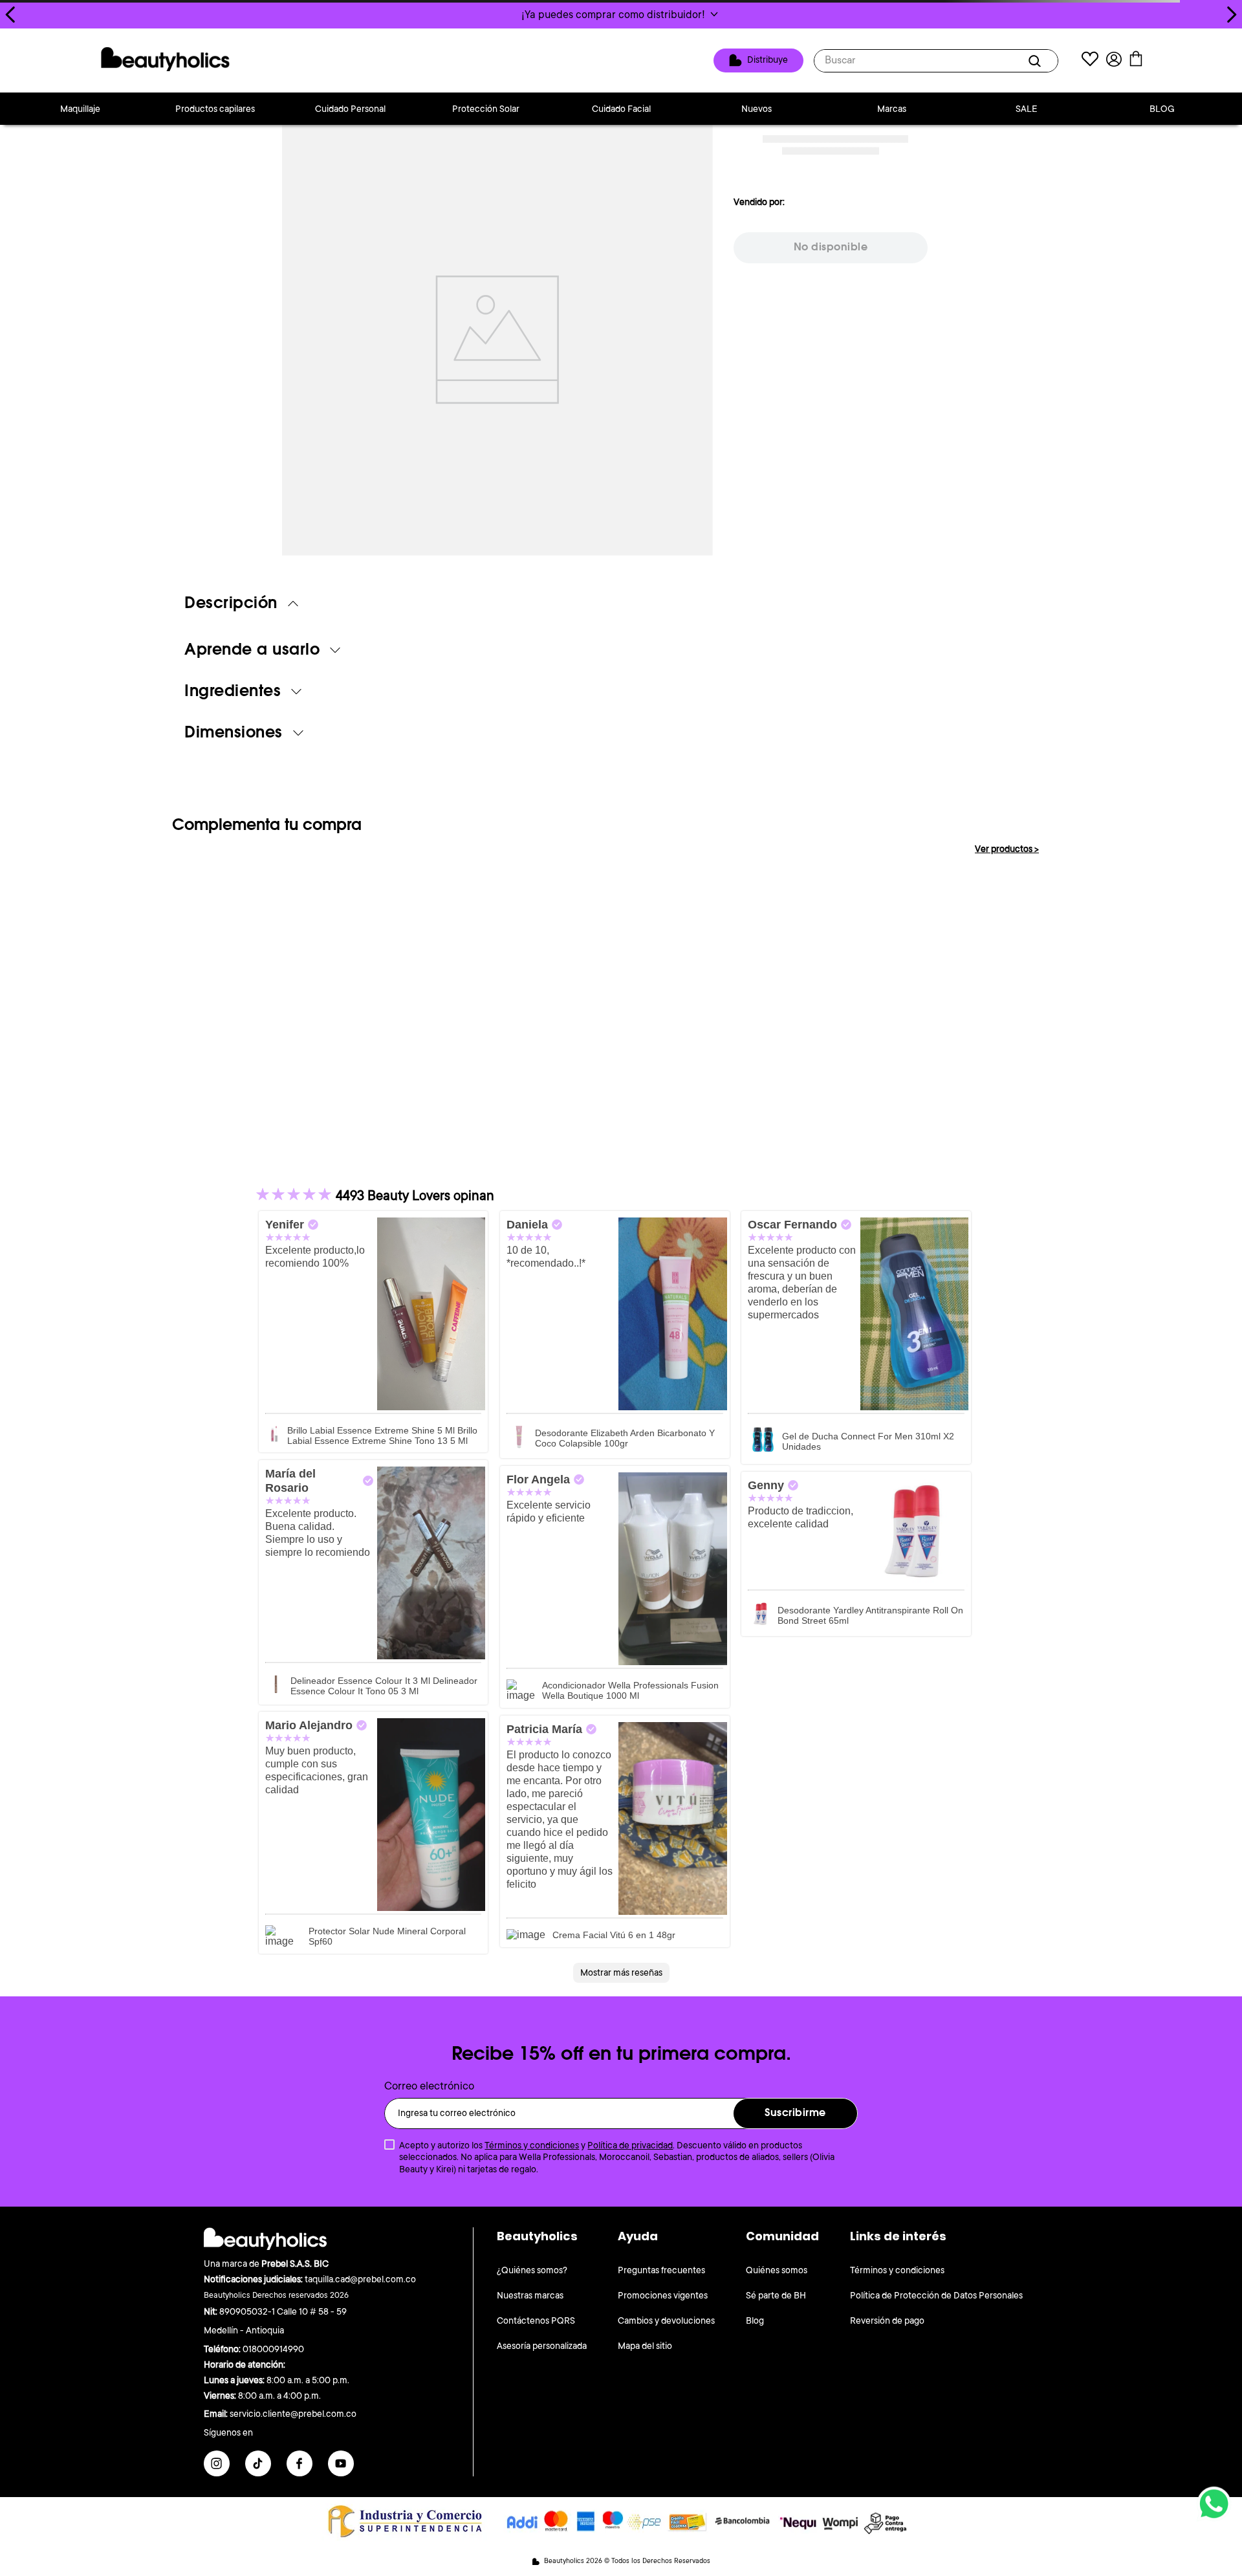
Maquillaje (80, 109)
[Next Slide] (1231, 15)
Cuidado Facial (621, 109)
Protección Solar (486, 109)
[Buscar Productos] (1037, 61)
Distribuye (768, 60)
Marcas (892, 109)
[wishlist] (1090, 60)
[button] (621, 14)
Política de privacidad (630, 2145)
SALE (1027, 109)
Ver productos (1007, 849)
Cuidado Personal (350, 109)
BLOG (1162, 109)
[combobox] (936, 61)
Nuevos (757, 109)
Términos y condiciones (532, 2145)
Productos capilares (215, 109)
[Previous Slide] (11, 15)
